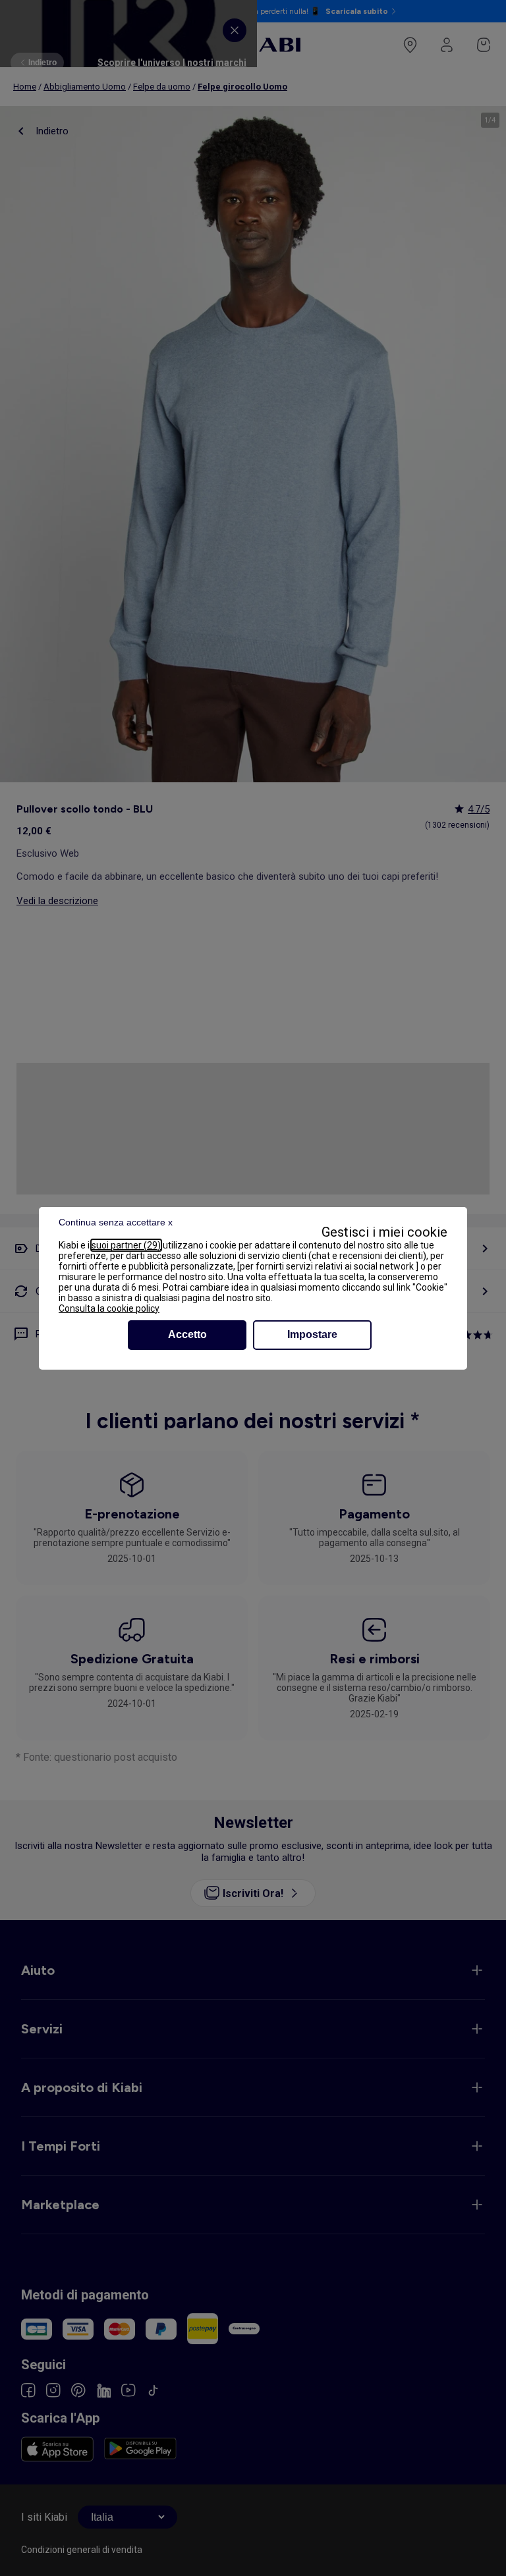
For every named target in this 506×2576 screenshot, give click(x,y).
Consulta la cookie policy (109, 1308)
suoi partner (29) (126, 1245)
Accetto (187, 1334)
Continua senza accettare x (116, 1222)
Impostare (312, 1334)
